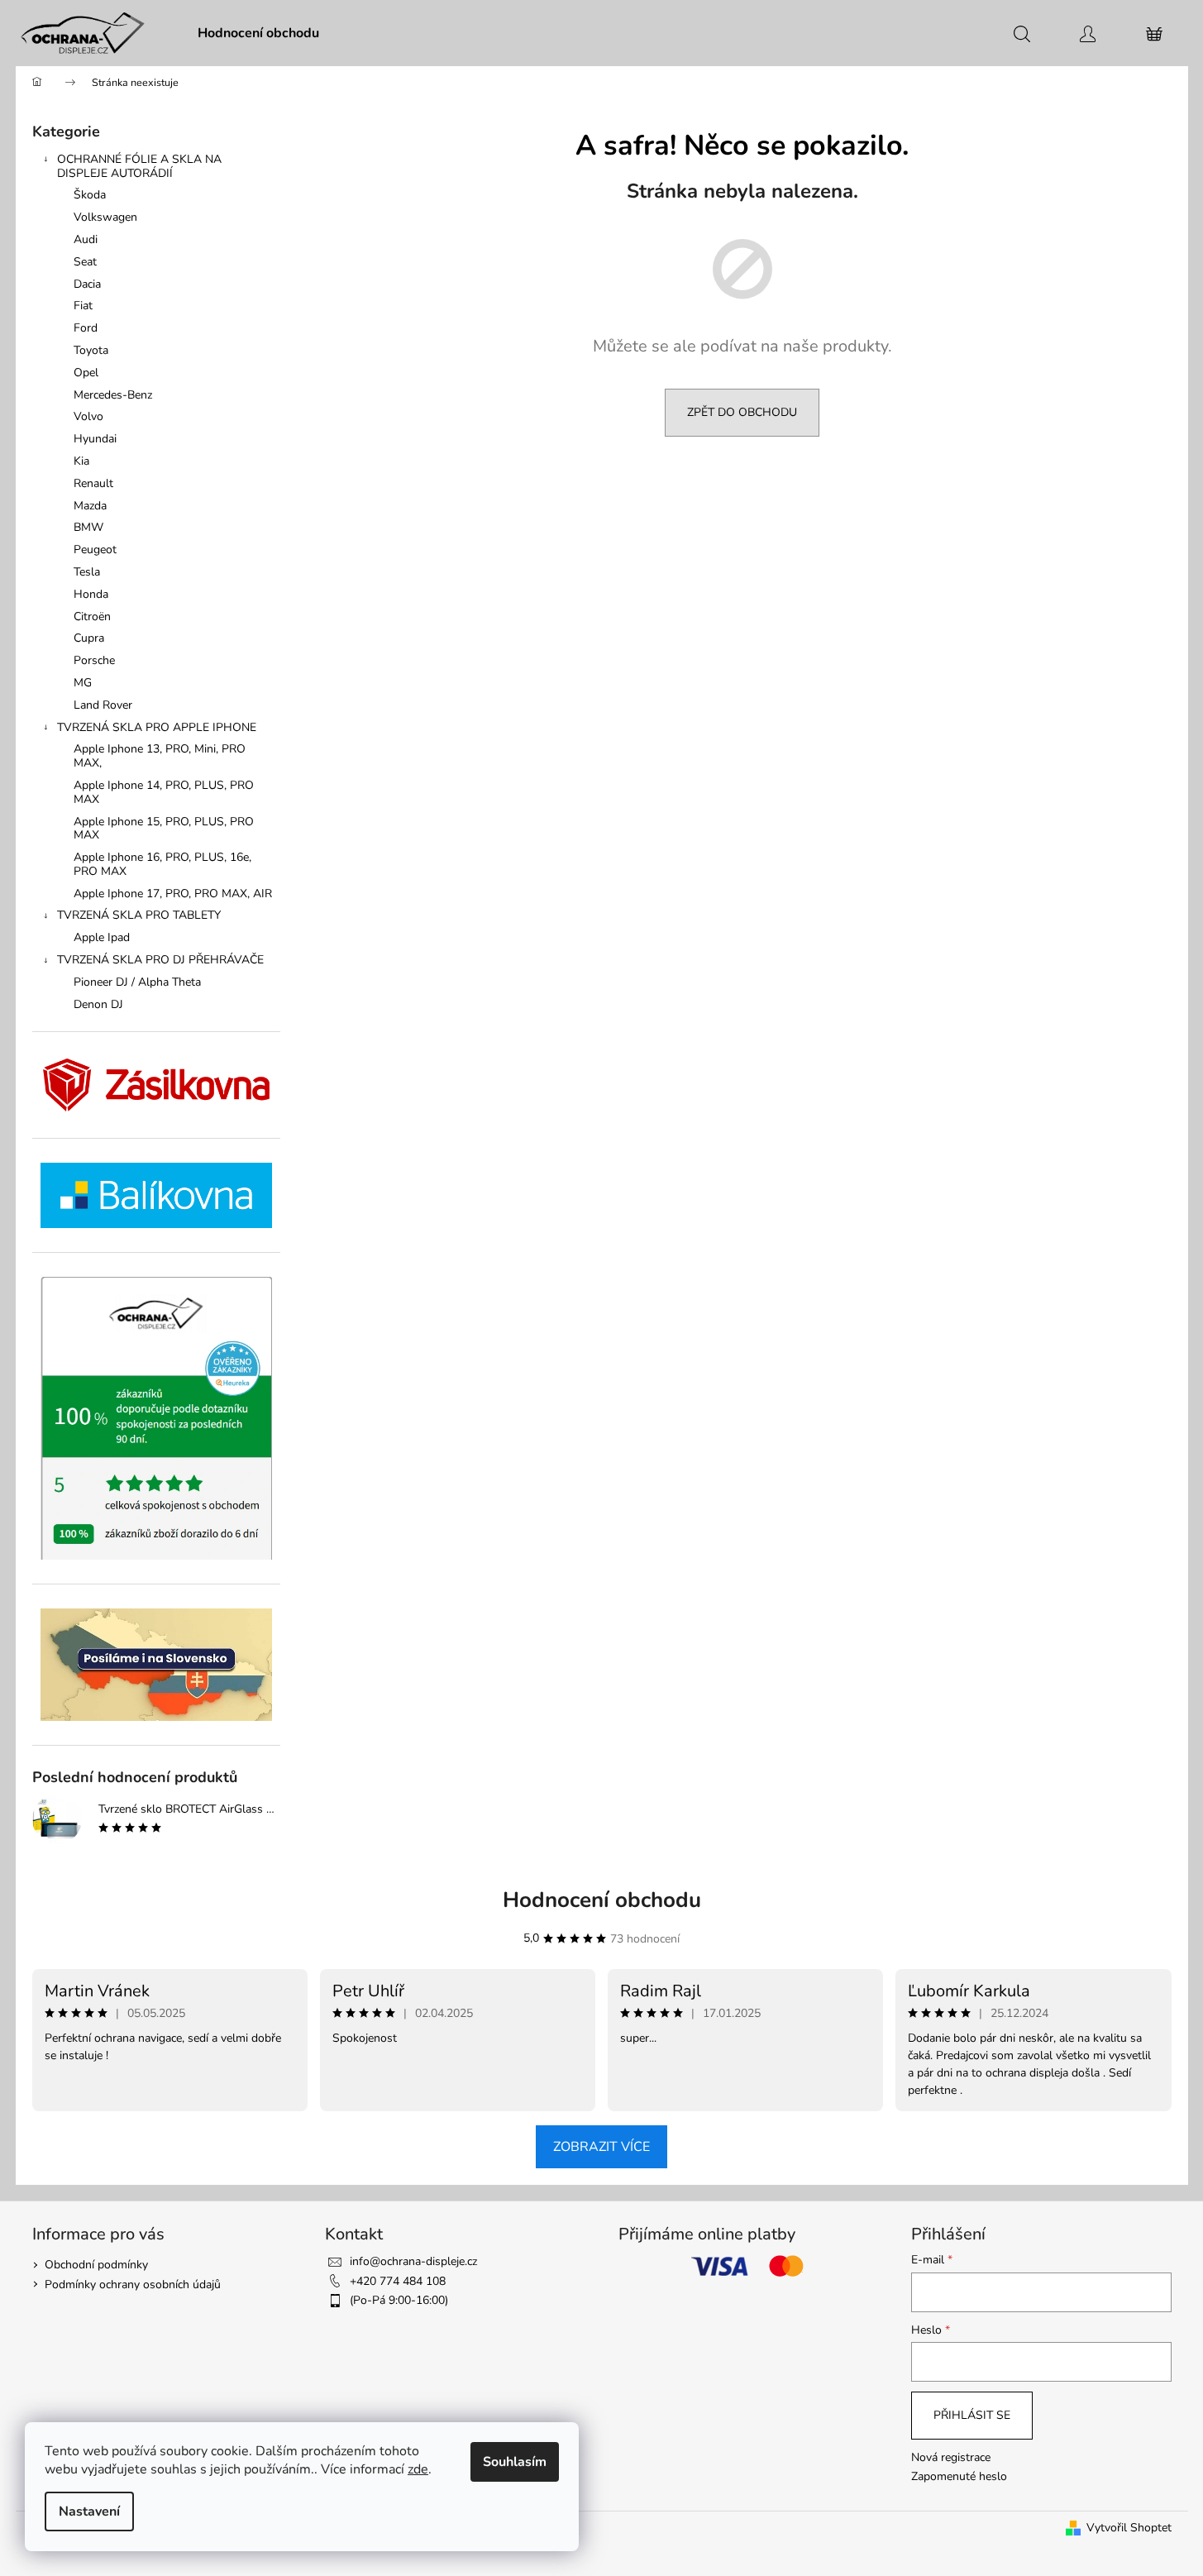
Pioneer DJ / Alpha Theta (137, 982)
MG (83, 683)
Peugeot (95, 550)
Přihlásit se (972, 2415)
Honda (91, 594)
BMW (88, 527)
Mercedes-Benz (113, 395)
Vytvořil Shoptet (1129, 2528)
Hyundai (95, 439)
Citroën (92, 617)
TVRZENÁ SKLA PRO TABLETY (139, 915)
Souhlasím (515, 2462)
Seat (85, 262)
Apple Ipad (102, 937)
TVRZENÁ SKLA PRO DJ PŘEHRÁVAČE (160, 960)
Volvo (88, 416)
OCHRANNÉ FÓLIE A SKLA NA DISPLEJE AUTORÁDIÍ (139, 166)
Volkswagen (105, 217)
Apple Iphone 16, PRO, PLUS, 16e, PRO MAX (162, 864)
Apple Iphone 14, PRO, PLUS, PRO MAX (164, 792)
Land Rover (103, 705)
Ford (86, 328)
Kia (81, 461)
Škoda (90, 195)
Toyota (91, 350)
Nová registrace (951, 2457)
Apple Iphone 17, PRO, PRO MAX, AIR (173, 894)
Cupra (89, 638)
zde (418, 2469)
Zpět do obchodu (742, 412)
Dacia (87, 284)
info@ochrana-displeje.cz (413, 2261)
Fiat (83, 306)
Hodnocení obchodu (602, 1900)
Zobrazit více (601, 2147)
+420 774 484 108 (398, 2281)
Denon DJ (98, 1004)
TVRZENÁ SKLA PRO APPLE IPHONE (157, 727)
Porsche (94, 660)
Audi (86, 239)
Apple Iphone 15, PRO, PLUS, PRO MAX (164, 829)
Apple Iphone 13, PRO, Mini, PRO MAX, (160, 756)
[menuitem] (258, 33)
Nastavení (89, 2511)
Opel (86, 373)
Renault (93, 483)
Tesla (87, 572)
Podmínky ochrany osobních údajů (133, 2284)
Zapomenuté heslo (959, 2476)
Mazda (90, 506)
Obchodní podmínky (96, 2265)
